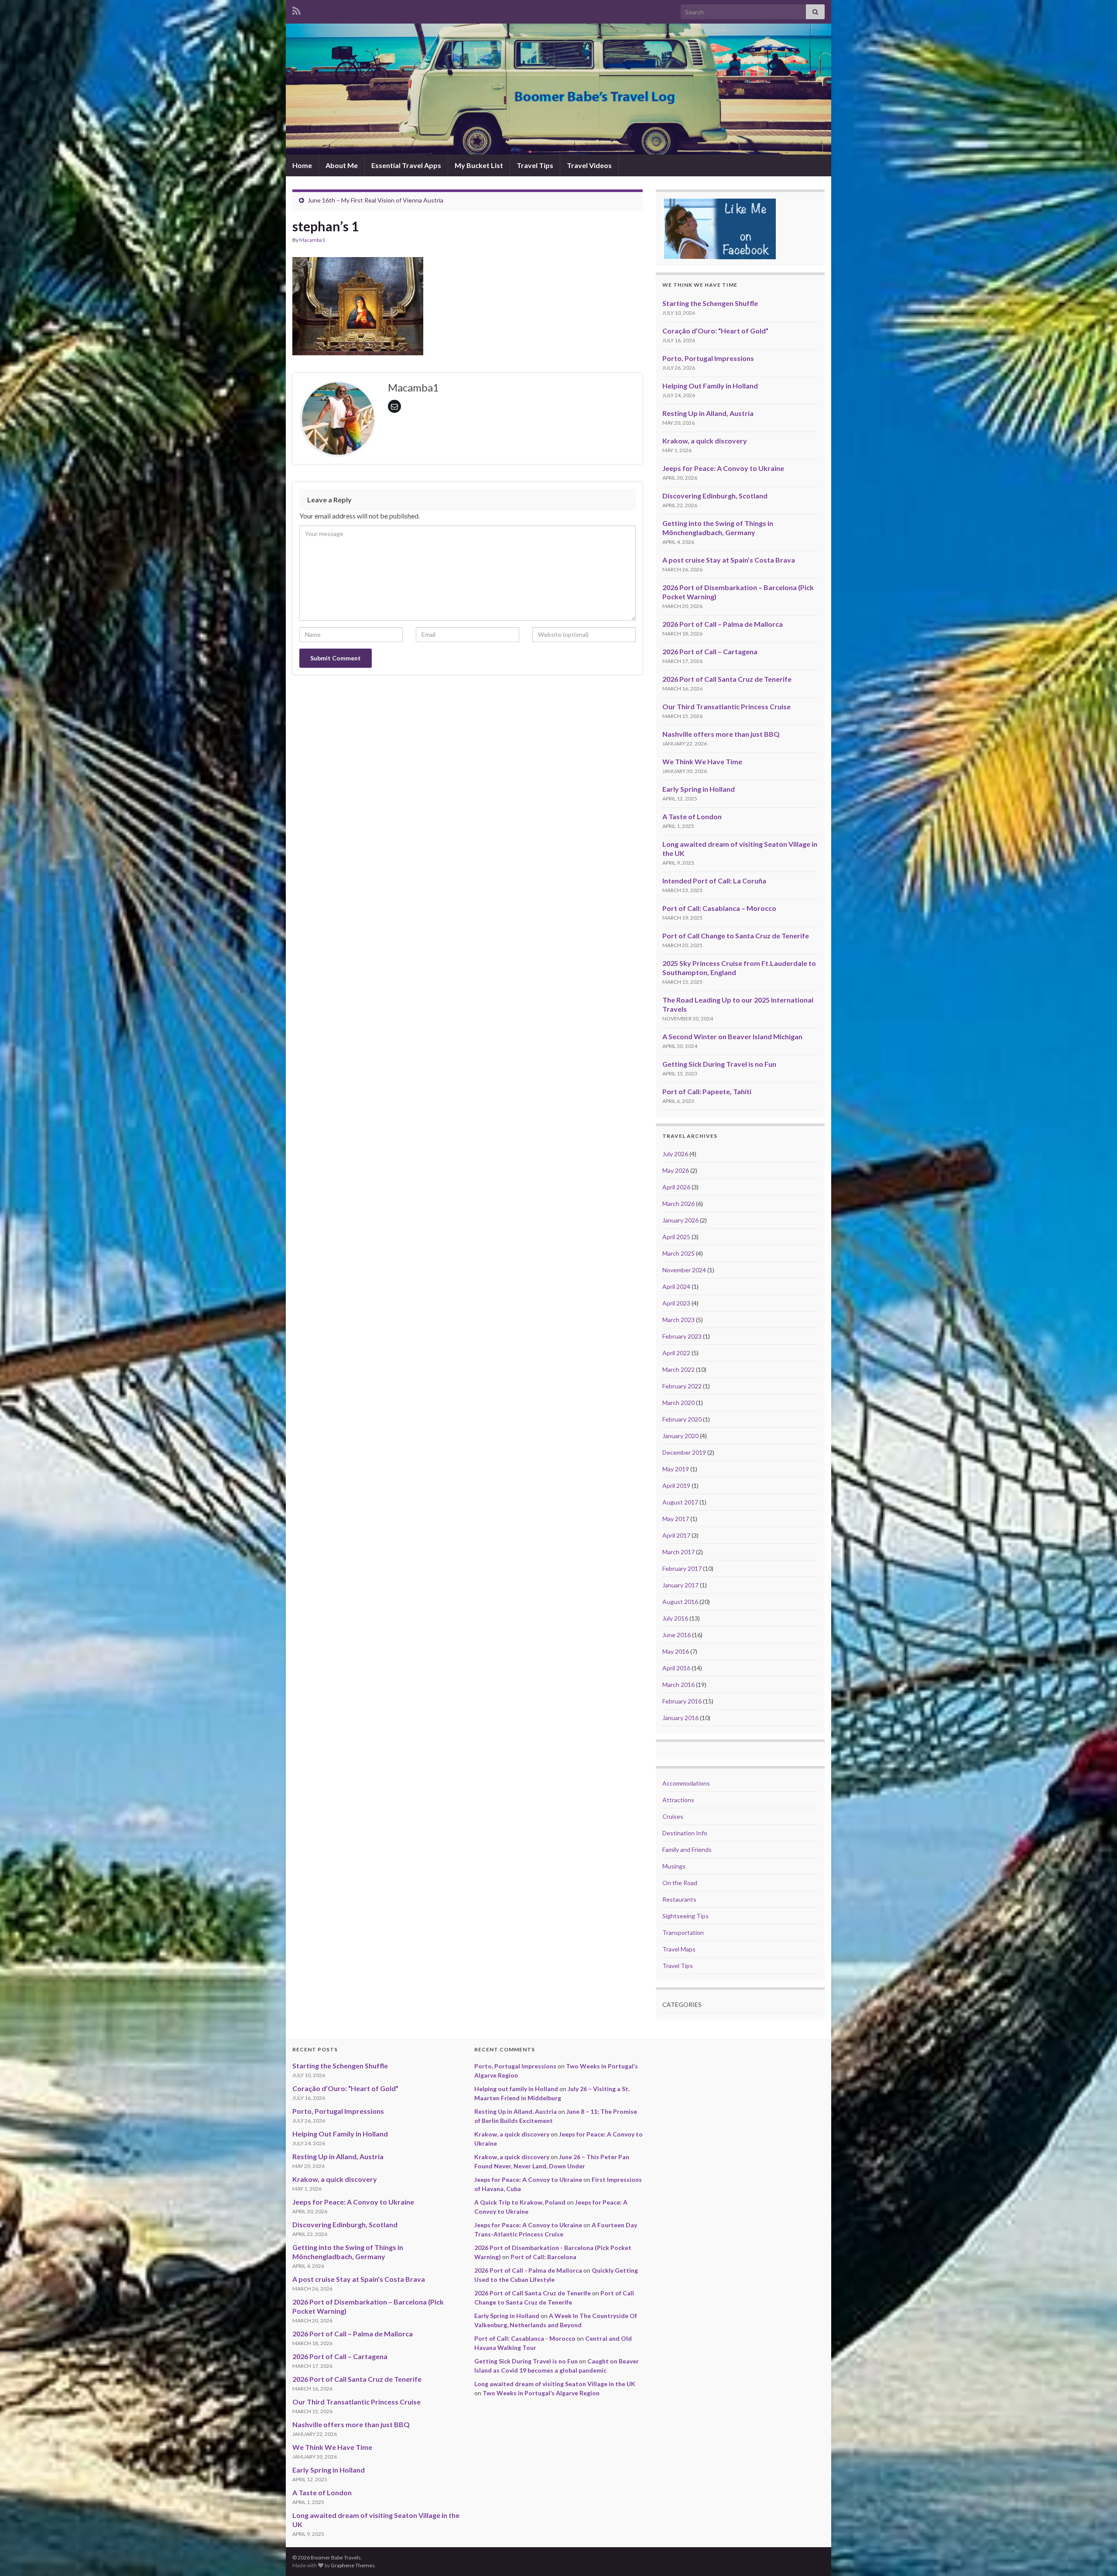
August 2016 (680, 1602)
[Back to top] (1097, 2556)
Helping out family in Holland (516, 2089)
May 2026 (676, 1170)
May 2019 (676, 1469)
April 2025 (676, 1237)
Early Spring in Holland (699, 789)
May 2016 (676, 1651)
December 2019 (684, 1452)
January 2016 (680, 1718)
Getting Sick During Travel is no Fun (719, 1064)
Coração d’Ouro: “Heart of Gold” (715, 331)
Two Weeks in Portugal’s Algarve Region (541, 2393)
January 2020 (680, 1436)
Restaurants (679, 1899)
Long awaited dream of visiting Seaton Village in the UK (555, 2384)
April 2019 (676, 1485)
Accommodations (686, 1783)
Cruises (673, 1816)
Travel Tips (535, 165)
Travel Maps (679, 1949)
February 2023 (682, 1336)
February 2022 (682, 1386)
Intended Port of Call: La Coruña (714, 881)
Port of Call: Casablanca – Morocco (719, 908)
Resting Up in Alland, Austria (708, 413)
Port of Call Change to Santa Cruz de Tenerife (736, 936)
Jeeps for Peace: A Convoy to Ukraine (723, 468)
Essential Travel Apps (406, 165)
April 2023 (676, 1303)
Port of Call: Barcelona (543, 2257)
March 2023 (678, 1320)
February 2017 (682, 1568)
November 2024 (684, 1270)
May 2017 (676, 1519)
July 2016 (675, 1618)
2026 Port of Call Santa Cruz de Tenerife (727, 679)
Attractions (678, 1800)
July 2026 (675, 1154)
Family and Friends (687, 1850)
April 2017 (676, 1535)
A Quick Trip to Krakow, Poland (520, 2202)
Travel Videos (589, 165)
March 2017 (678, 1552)
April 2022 (676, 1353)
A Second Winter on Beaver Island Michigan (732, 1036)
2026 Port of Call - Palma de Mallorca (528, 2270)
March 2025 (678, 1253)
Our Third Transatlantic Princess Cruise (726, 706)
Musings (674, 1866)
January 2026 (680, 1220)
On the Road (680, 1883)
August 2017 (680, 1502)
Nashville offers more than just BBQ (721, 734)
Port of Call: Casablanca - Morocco (525, 2338)
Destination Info (685, 1833)
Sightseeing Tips (685, 1916)
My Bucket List (479, 165)
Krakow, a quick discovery (705, 441)
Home (302, 165)
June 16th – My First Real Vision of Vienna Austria (375, 200)
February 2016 (682, 1701)
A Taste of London (692, 816)
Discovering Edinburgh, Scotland (715, 496)
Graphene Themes (353, 2565)
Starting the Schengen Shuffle (710, 303)
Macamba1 (312, 240)
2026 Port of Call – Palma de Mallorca (723, 624)
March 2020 (678, 1403)
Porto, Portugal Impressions (708, 358)
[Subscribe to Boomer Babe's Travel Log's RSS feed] (296, 9)
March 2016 (678, 1685)
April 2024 (676, 1286)
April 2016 (676, 1668)
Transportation (683, 1932)
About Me (342, 165)
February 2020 (682, 1419)
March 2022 (678, 1369)
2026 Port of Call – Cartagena (710, 651)
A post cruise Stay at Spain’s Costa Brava (729, 560)
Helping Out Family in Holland (710, 386)
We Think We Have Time (702, 761)
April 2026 (676, 1187)
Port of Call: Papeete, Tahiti (707, 1091)
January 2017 (680, 1585)
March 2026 (678, 1204)
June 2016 (677, 1635)
